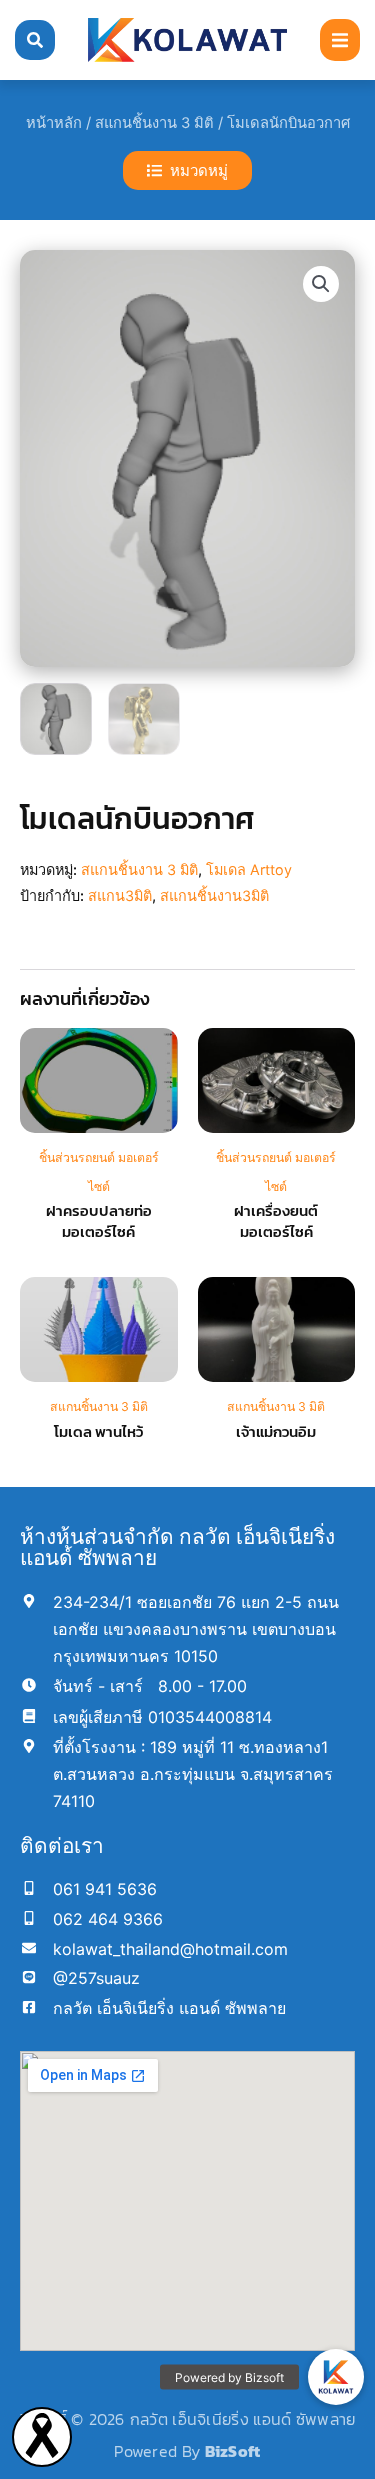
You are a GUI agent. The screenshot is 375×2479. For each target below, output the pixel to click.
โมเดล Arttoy (249, 869)
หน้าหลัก (54, 123)
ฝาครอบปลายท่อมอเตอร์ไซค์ (99, 1221)
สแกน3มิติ (120, 895)
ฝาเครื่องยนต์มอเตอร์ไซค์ (276, 1221)
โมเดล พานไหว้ (98, 1431)
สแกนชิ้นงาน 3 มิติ (154, 123)
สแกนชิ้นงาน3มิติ (214, 895)
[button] (340, 40)
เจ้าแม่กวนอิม (276, 1431)
